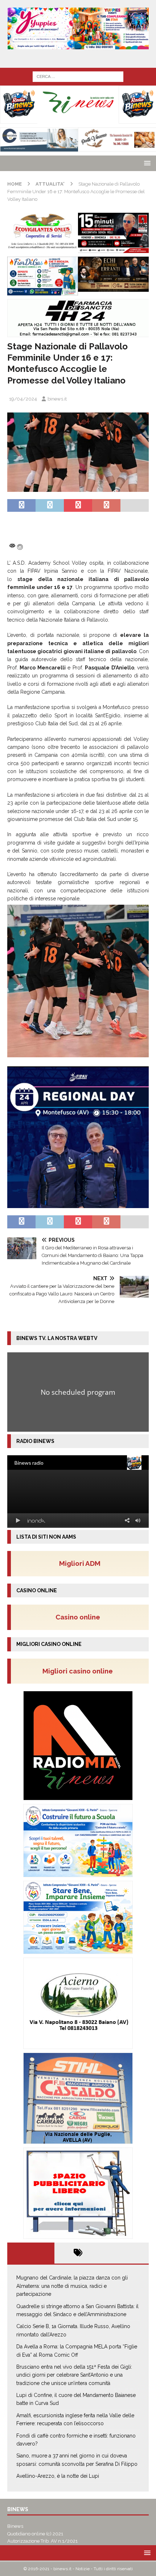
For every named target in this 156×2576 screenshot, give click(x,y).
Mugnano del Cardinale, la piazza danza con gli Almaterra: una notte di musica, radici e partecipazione (72, 2286)
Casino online (80, 1617)
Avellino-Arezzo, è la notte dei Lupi (58, 2476)
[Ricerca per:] (78, 76)
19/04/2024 (23, 399)
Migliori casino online (80, 1671)
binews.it (57, 399)
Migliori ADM (80, 1563)
